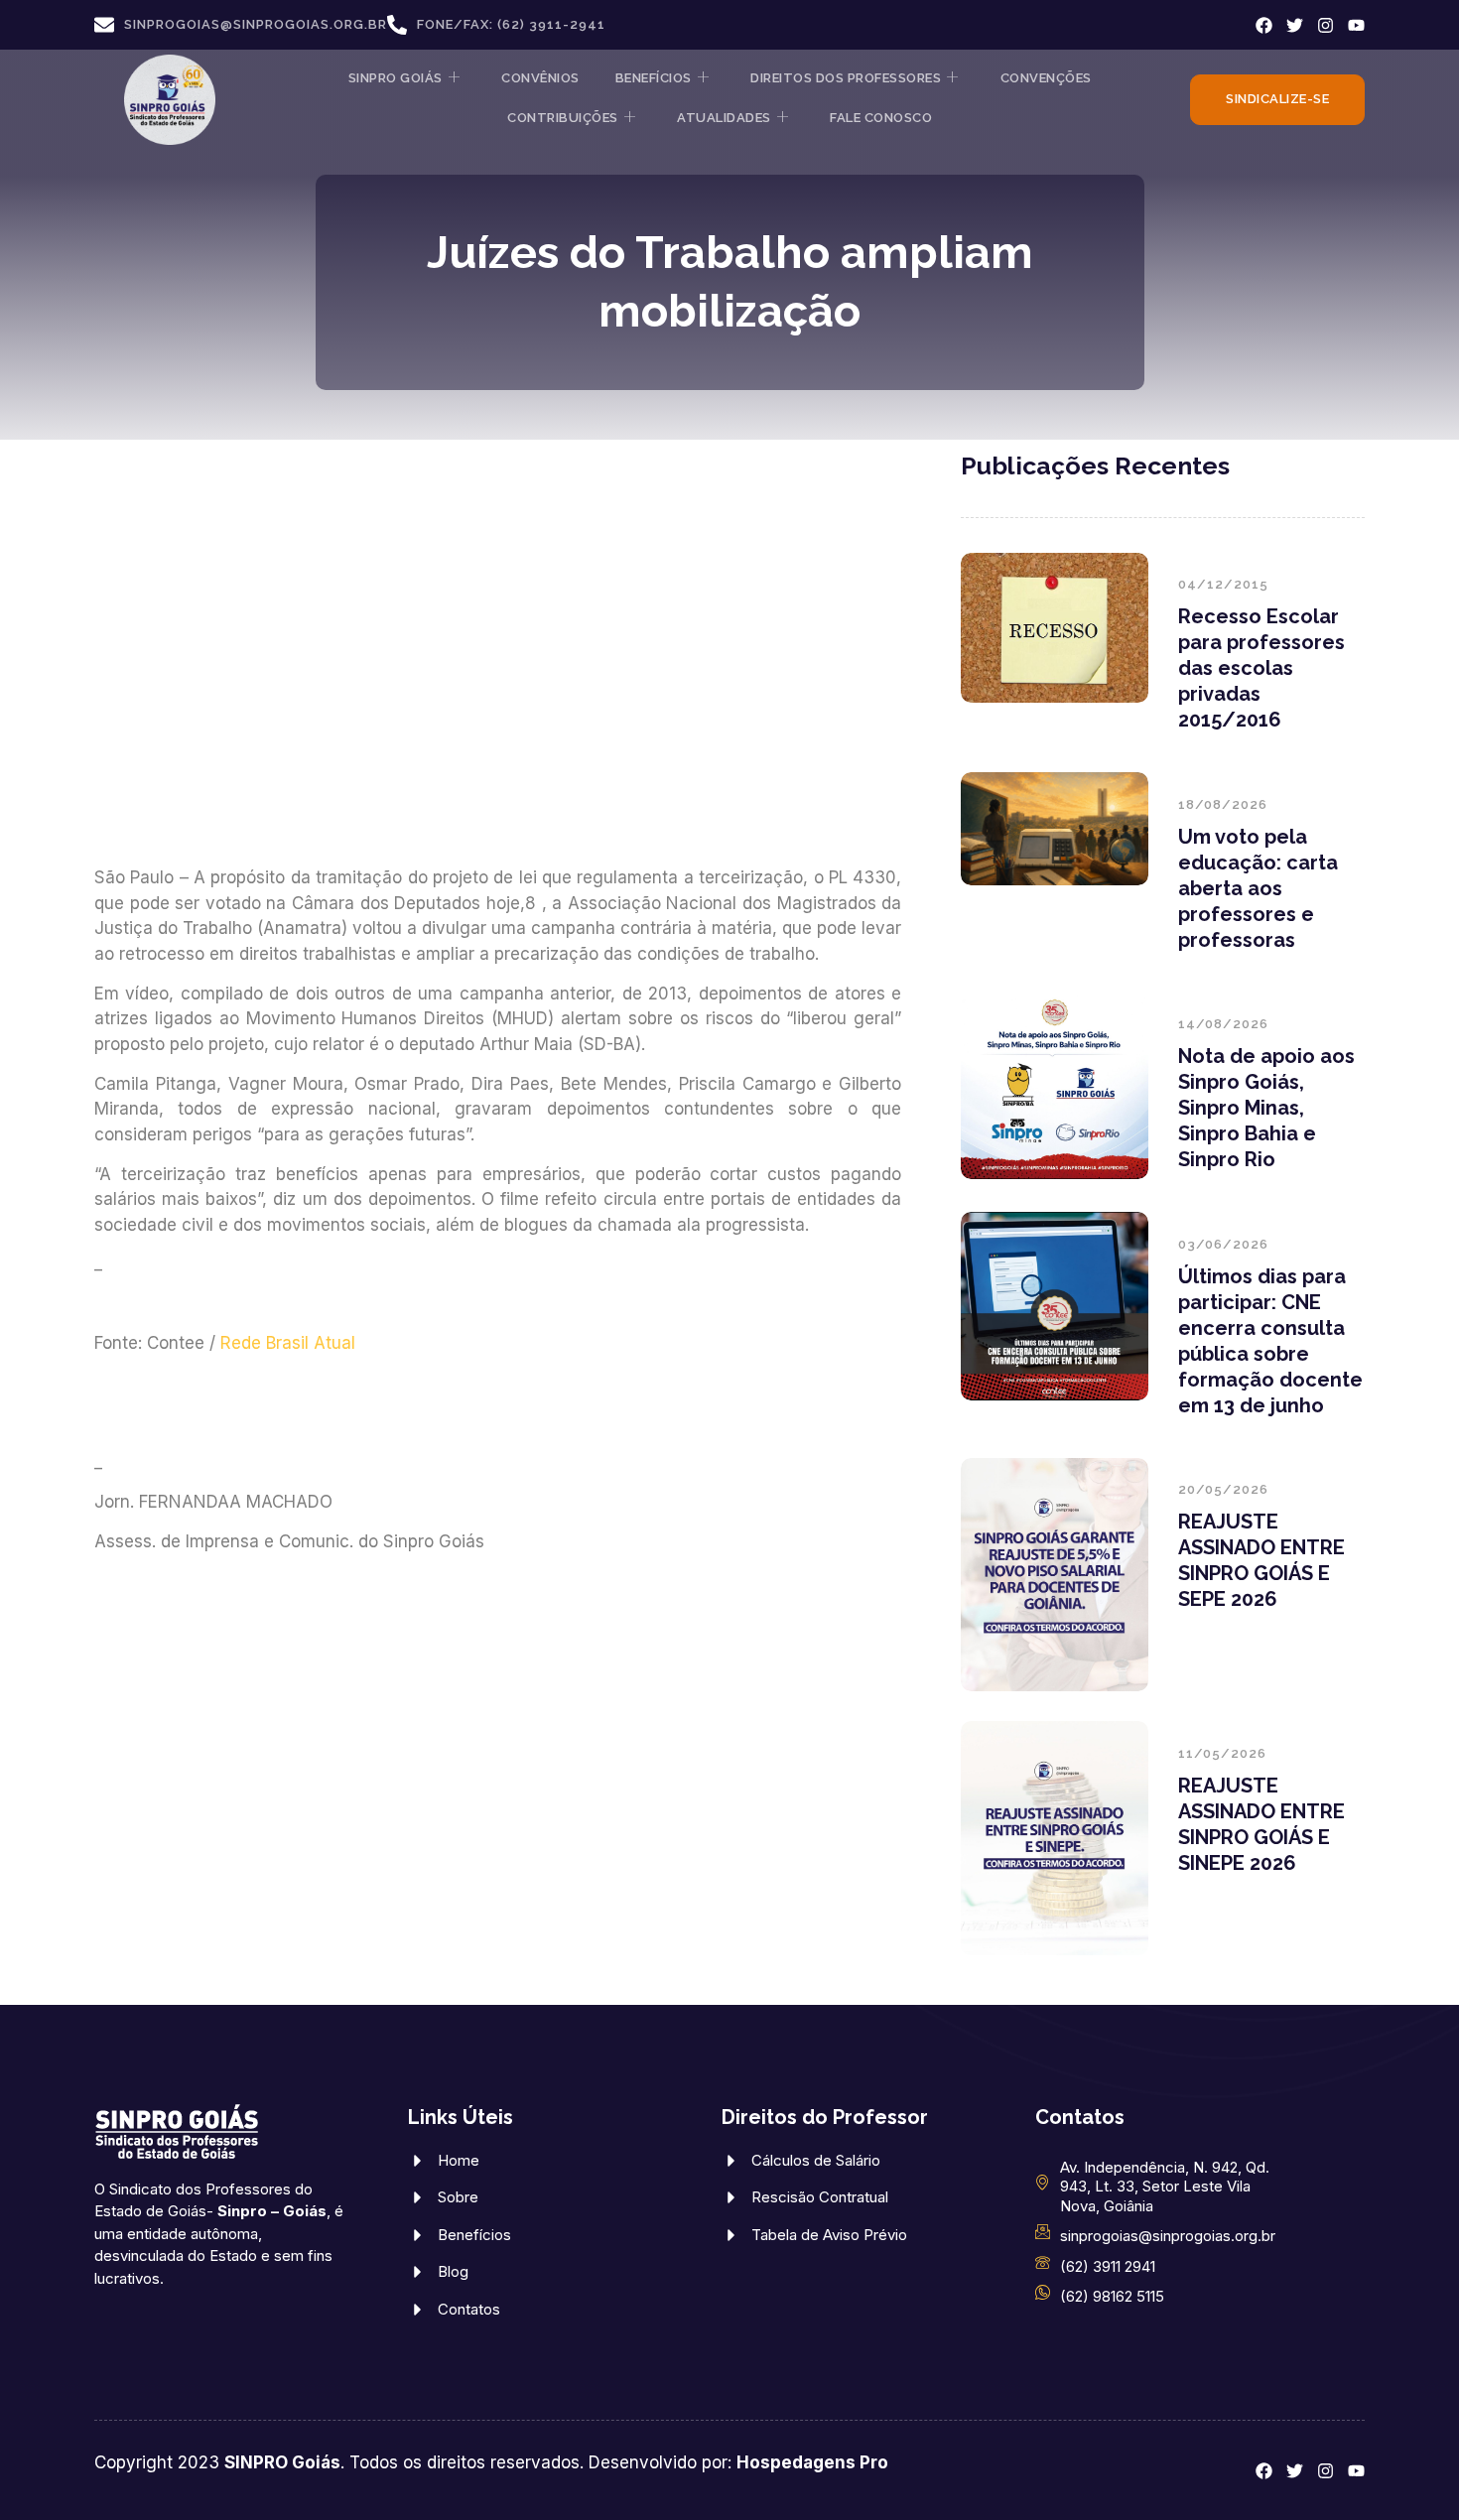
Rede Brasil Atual (288, 1343)
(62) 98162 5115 (1112, 2296)
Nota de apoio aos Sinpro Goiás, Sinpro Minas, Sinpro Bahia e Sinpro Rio (1266, 1108)
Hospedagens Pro (812, 2462)
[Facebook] (1264, 25)
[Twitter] (1295, 25)
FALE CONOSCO (881, 118)
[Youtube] (1356, 25)
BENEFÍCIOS (654, 78)
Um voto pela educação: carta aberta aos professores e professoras (1258, 888)
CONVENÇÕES (1046, 78)
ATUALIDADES (724, 118)
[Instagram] (1326, 25)
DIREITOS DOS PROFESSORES (846, 78)
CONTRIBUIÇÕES (563, 118)
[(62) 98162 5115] (1043, 2292)
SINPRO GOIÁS (396, 78)
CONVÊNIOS (540, 78)
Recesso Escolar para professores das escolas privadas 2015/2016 (1261, 668)
